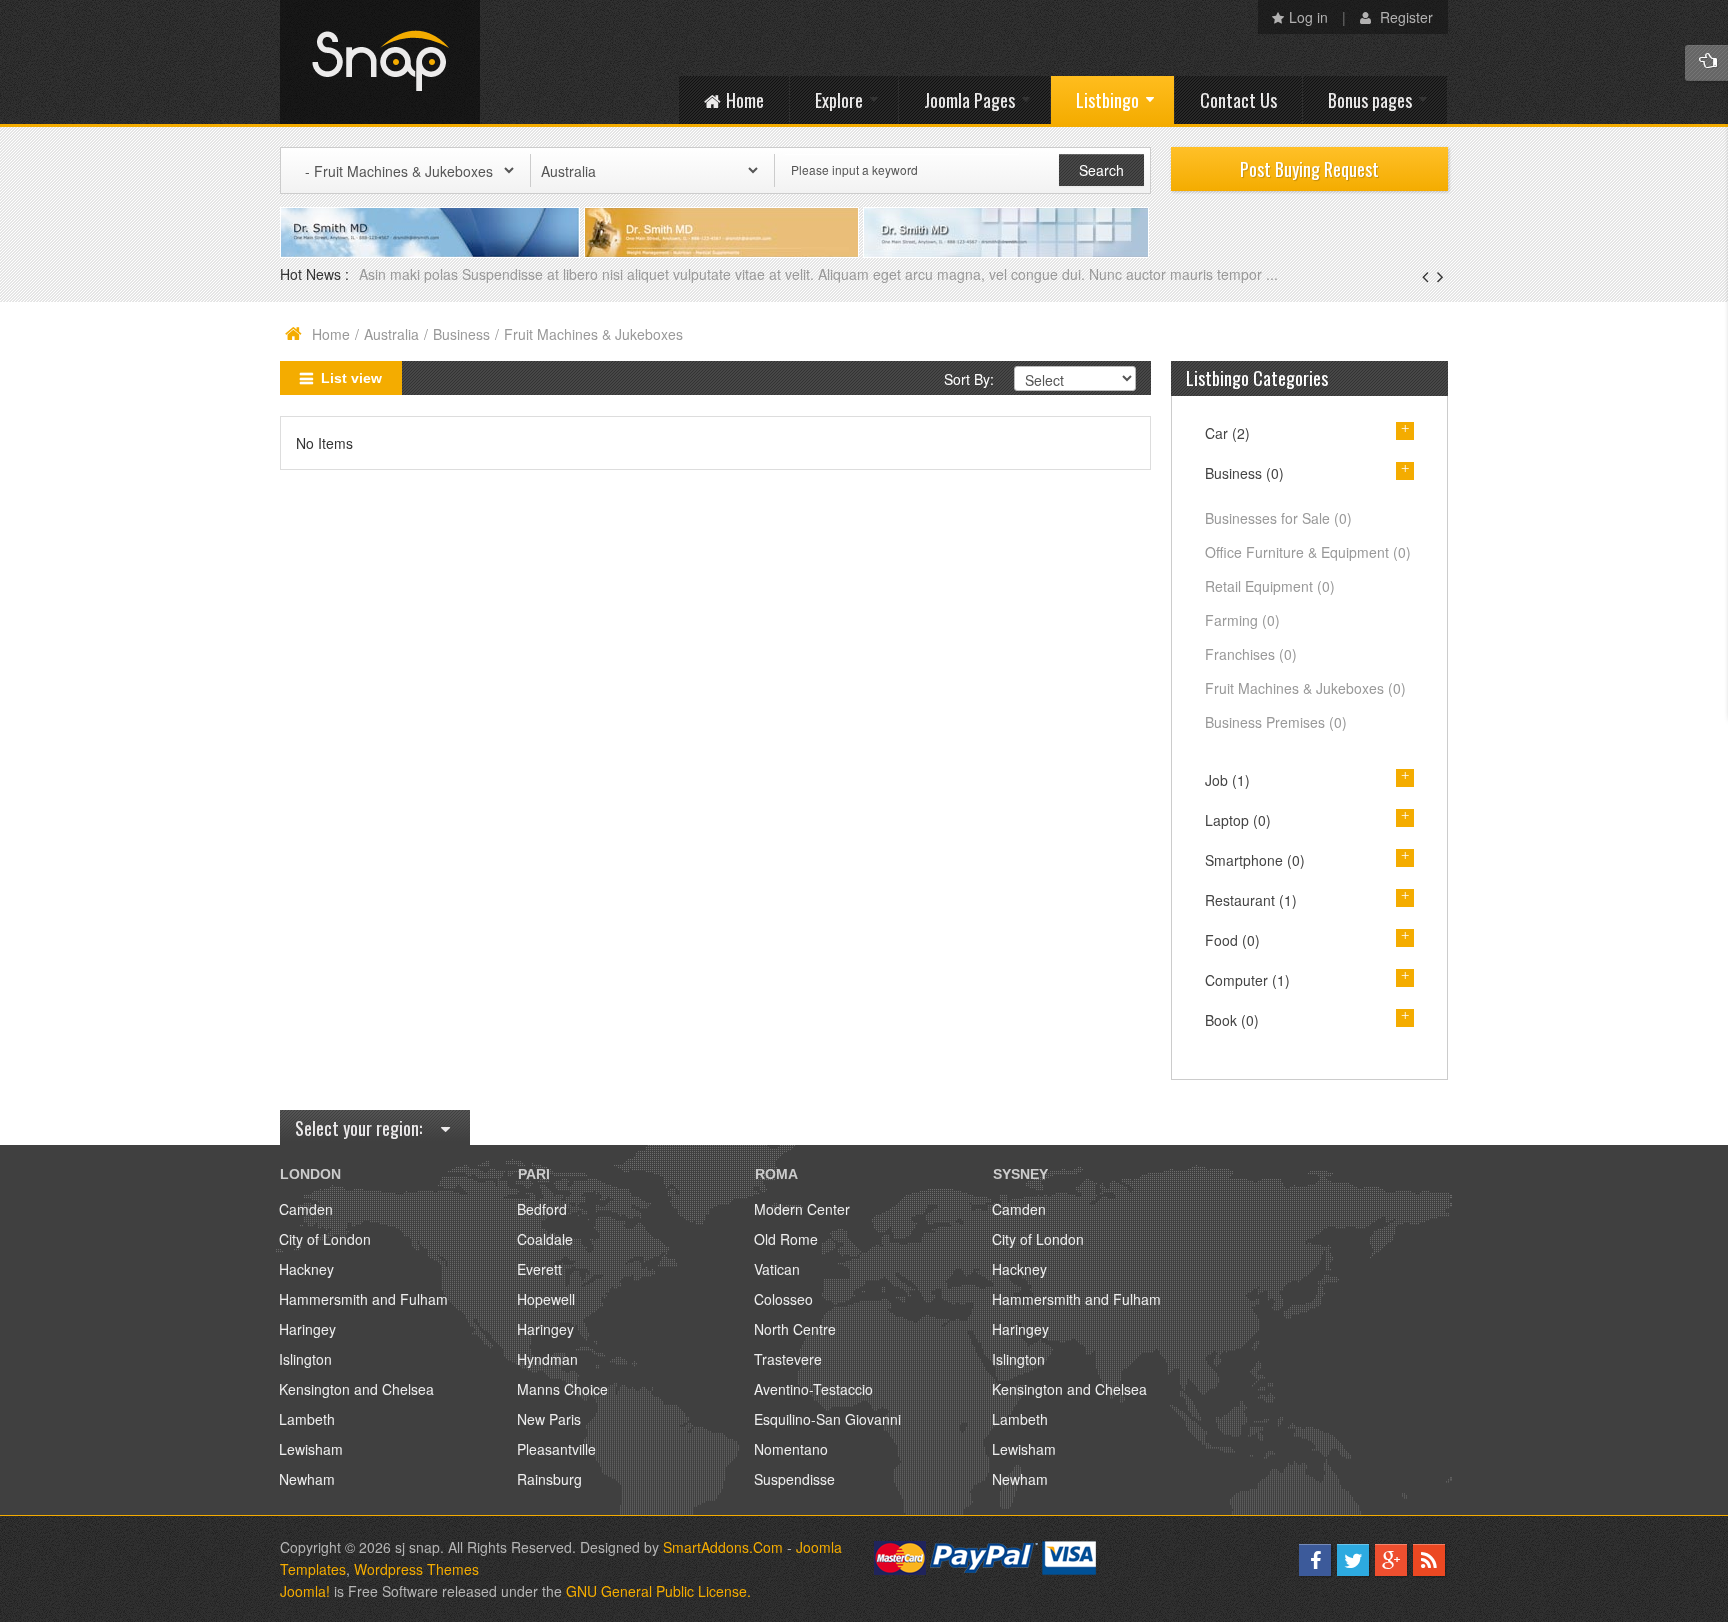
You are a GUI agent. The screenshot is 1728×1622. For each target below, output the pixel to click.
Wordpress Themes (416, 1569)
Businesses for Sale (1278, 518)
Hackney (306, 1269)
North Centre (795, 1329)
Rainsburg (549, 1479)
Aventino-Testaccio (813, 1389)
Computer (1247, 980)
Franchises (1251, 654)
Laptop (1238, 820)
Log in (1308, 17)
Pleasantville (556, 1449)
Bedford (542, 1209)
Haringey (307, 1329)
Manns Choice (562, 1389)
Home (331, 334)
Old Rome (786, 1239)
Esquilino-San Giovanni (827, 1419)
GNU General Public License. (658, 1591)
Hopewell (546, 1299)
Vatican (777, 1269)
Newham (307, 1479)
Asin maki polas (410, 274)
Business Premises (1276, 722)
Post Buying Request (1309, 169)
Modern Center (802, 1209)
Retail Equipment (1270, 586)
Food (1232, 940)
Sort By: (969, 379)
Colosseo (783, 1299)
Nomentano (791, 1449)
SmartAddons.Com (723, 1547)
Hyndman (547, 1359)
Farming (1242, 620)
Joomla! (305, 1591)
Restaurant (1251, 900)
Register (1404, 17)
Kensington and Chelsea (356, 1389)
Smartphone (1255, 860)
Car (1227, 433)
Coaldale (545, 1239)
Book (1232, 1020)
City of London (325, 1239)
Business (461, 334)
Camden (306, 1209)
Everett (539, 1269)
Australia (391, 334)
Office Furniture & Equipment (1308, 552)
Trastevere (788, 1359)
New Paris (549, 1419)
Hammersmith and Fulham (363, 1299)
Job (1227, 780)
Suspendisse (794, 1479)
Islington (305, 1359)
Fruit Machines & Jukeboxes (1305, 688)
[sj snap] (380, 62)
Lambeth (307, 1419)
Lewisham (311, 1449)
